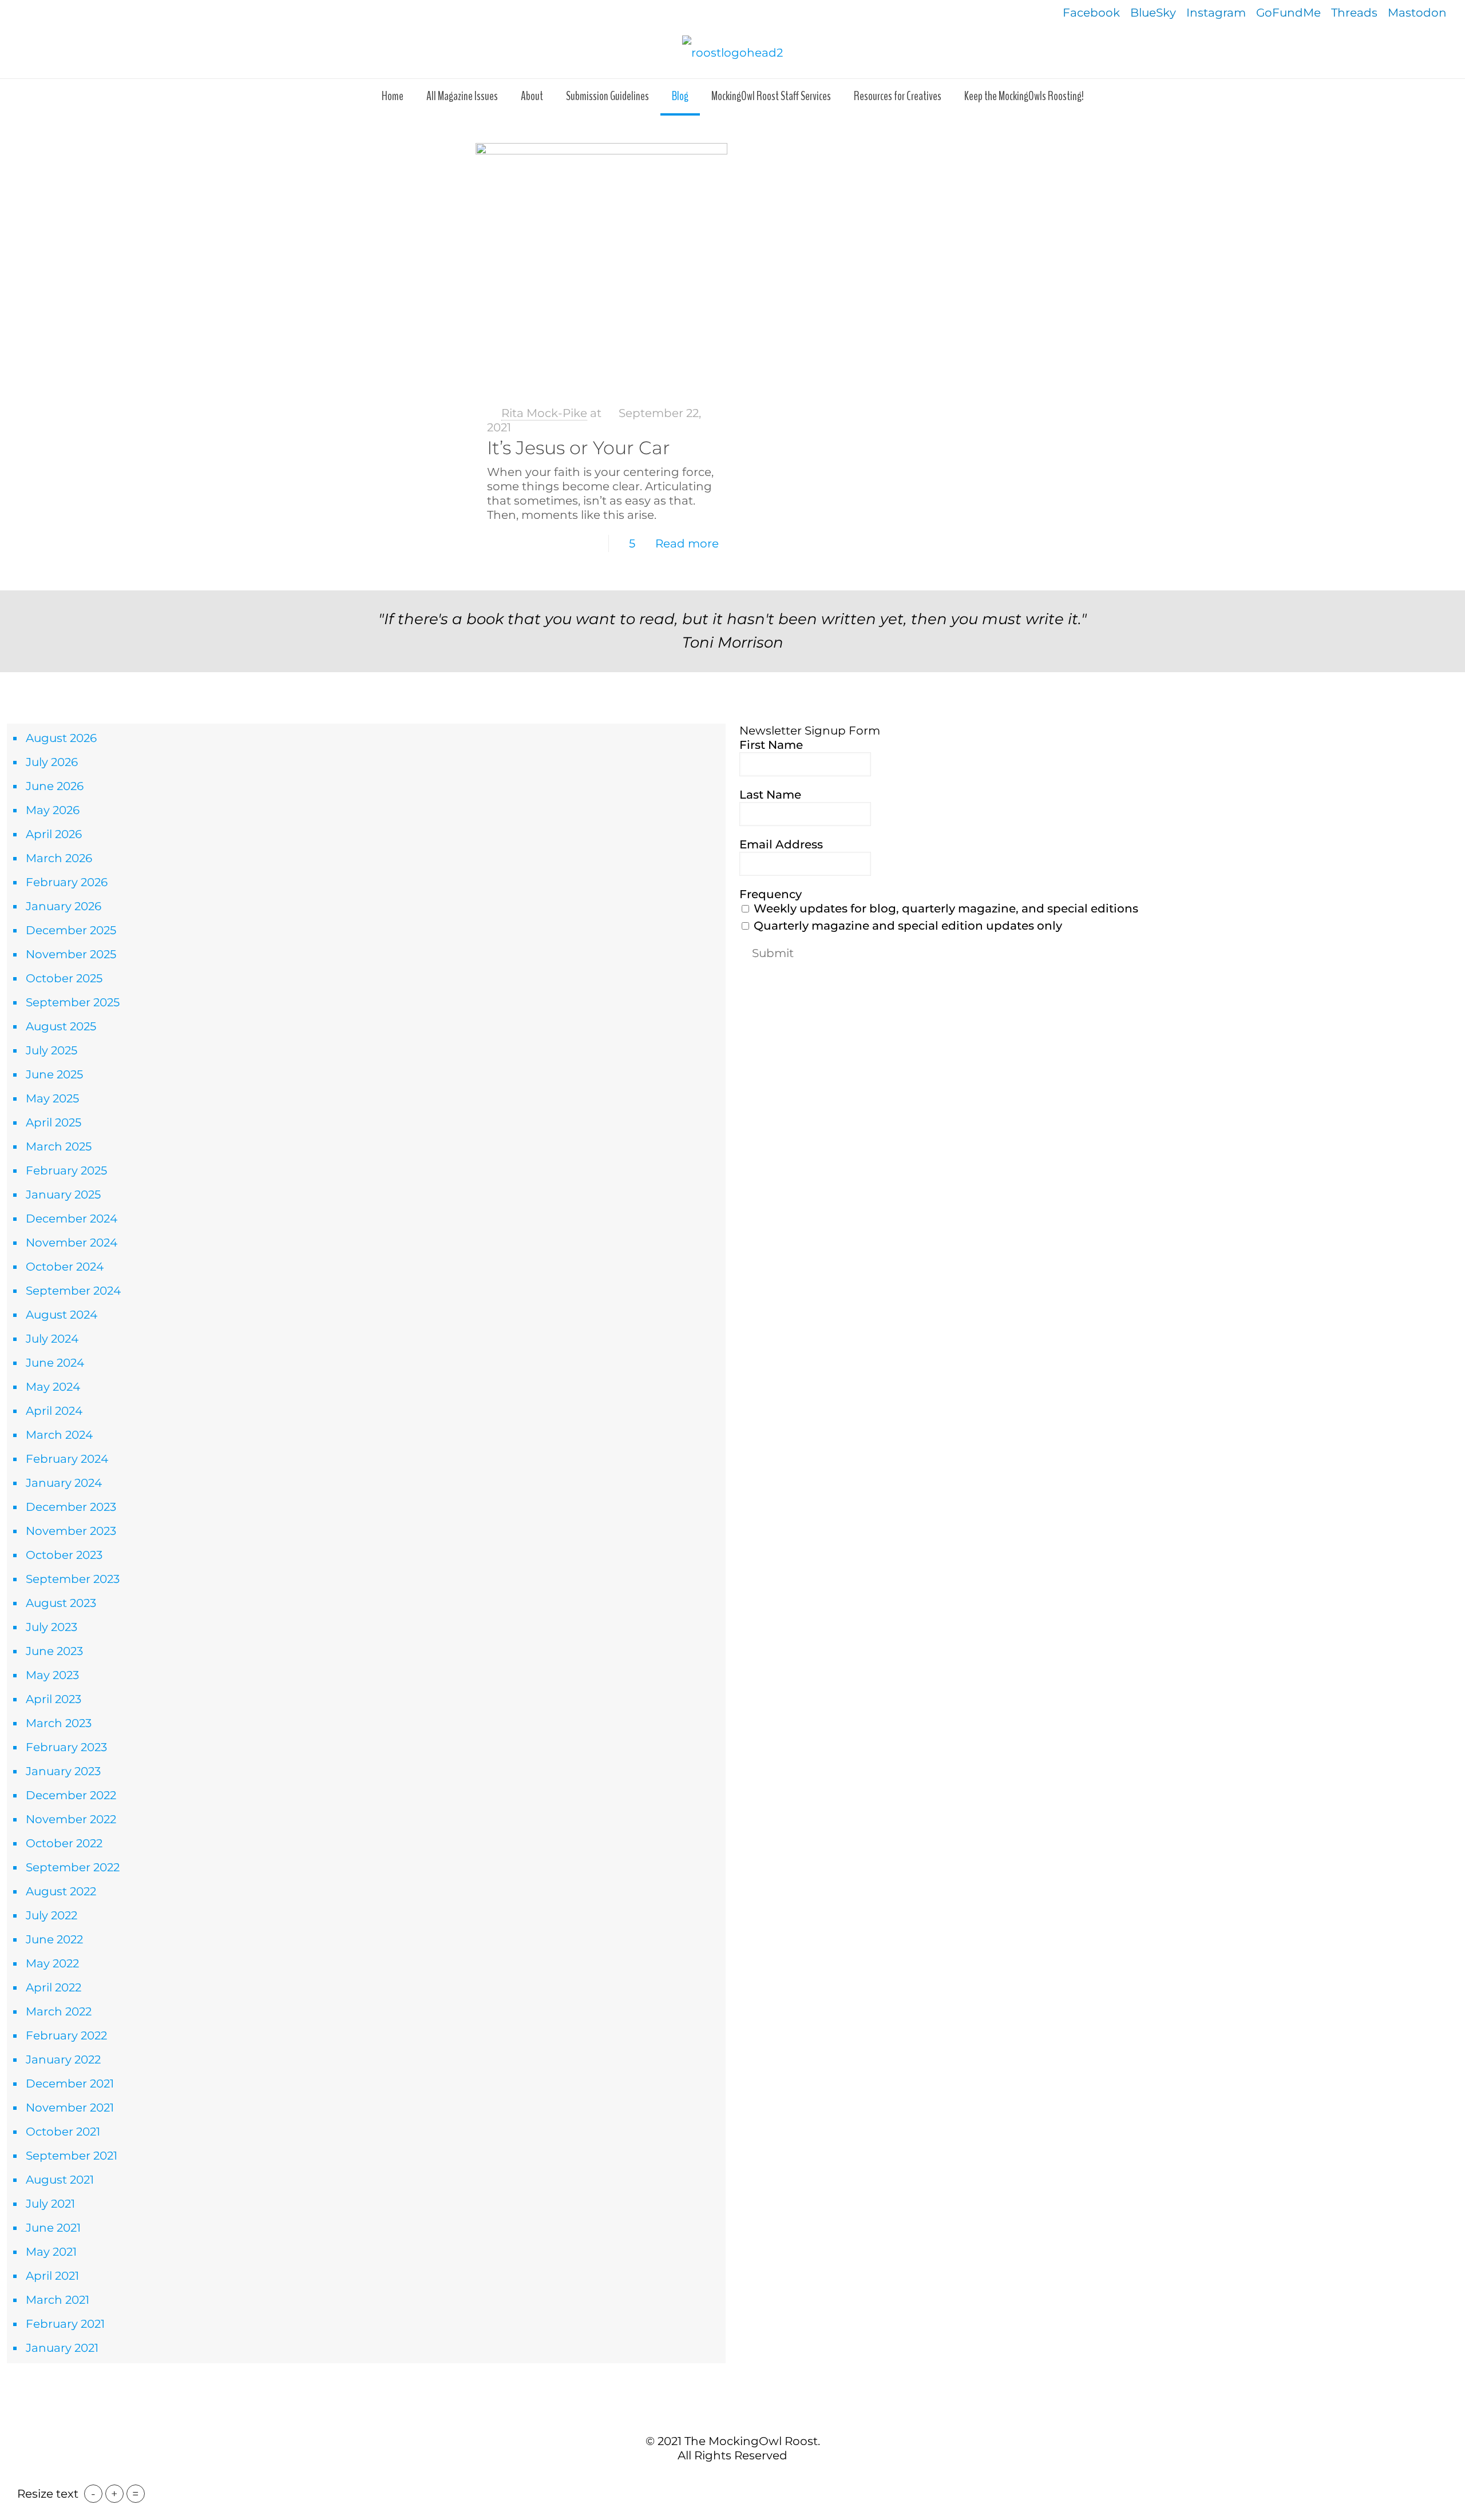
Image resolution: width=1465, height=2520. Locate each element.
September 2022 (73, 1867)
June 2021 (53, 2228)
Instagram (1216, 13)
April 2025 (54, 1122)
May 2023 (52, 1675)
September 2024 (73, 1291)
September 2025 (73, 1002)
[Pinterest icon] (739, 2479)
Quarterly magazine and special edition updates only (906, 926)
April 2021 (52, 2276)
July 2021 (50, 2204)
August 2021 (60, 2180)
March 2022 (59, 2011)
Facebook (1091, 13)
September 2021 (72, 2156)
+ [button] (114, 2494)
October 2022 (64, 1843)
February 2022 (66, 2035)
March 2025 (59, 1146)
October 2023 (64, 1555)
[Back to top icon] (732, 2416)
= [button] (136, 2494)
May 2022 (52, 1963)
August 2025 (61, 1026)
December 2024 (72, 1219)
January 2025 (63, 1194)
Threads (1354, 13)
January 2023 (63, 1771)
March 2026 (59, 858)
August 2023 (61, 1603)
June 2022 (54, 1939)
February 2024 (67, 1459)
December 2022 (71, 1795)
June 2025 (54, 1074)
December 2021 (70, 2084)
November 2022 (71, 1819)
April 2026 (54, 834)
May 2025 (52, 1098)
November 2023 (71, 1531)
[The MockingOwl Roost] (732, 52)
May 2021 (51, 2252)
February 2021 (65, 2324)
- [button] (93, 2494)
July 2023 (52, 1627)
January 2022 (63, 2059)
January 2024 (64, 1483)
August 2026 (61, 738)
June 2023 (54, 1651)
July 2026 (52, 762)
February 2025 (66, 1170)
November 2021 (70, 2108)
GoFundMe (1288, 13)
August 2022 (61, 1891)
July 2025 (52, 1050)
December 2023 (71, 1507)
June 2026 (55, 786)
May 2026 (53, 810)
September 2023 (73, 1579)
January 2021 (62, 2348)
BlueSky (1153, 13)
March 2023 (59, 1723)
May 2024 (53, 1387)
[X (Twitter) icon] (726, 2479)
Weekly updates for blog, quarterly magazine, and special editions (945, 908)
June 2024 (55, 1363)
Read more (687, 543)
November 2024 (72, 1243)
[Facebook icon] (714, 2479)
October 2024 (65, 1267)
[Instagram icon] (751, 2479)
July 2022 (52, 1915)
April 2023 (54, 1699)
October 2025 (64, 978)
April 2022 (54, 1987)
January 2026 (64, 906)
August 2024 (62, 1315)
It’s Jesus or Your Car (579, 448)
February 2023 (66, 1747)
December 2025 (71, 930)
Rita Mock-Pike (544, 413)
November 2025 (71, 954)
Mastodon (1417, 13)
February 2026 (67, 882)
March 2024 (59, 1435)
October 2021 (63, 2132)
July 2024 (52, 1339)
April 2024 (54, 1411)
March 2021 (58, 2300)
